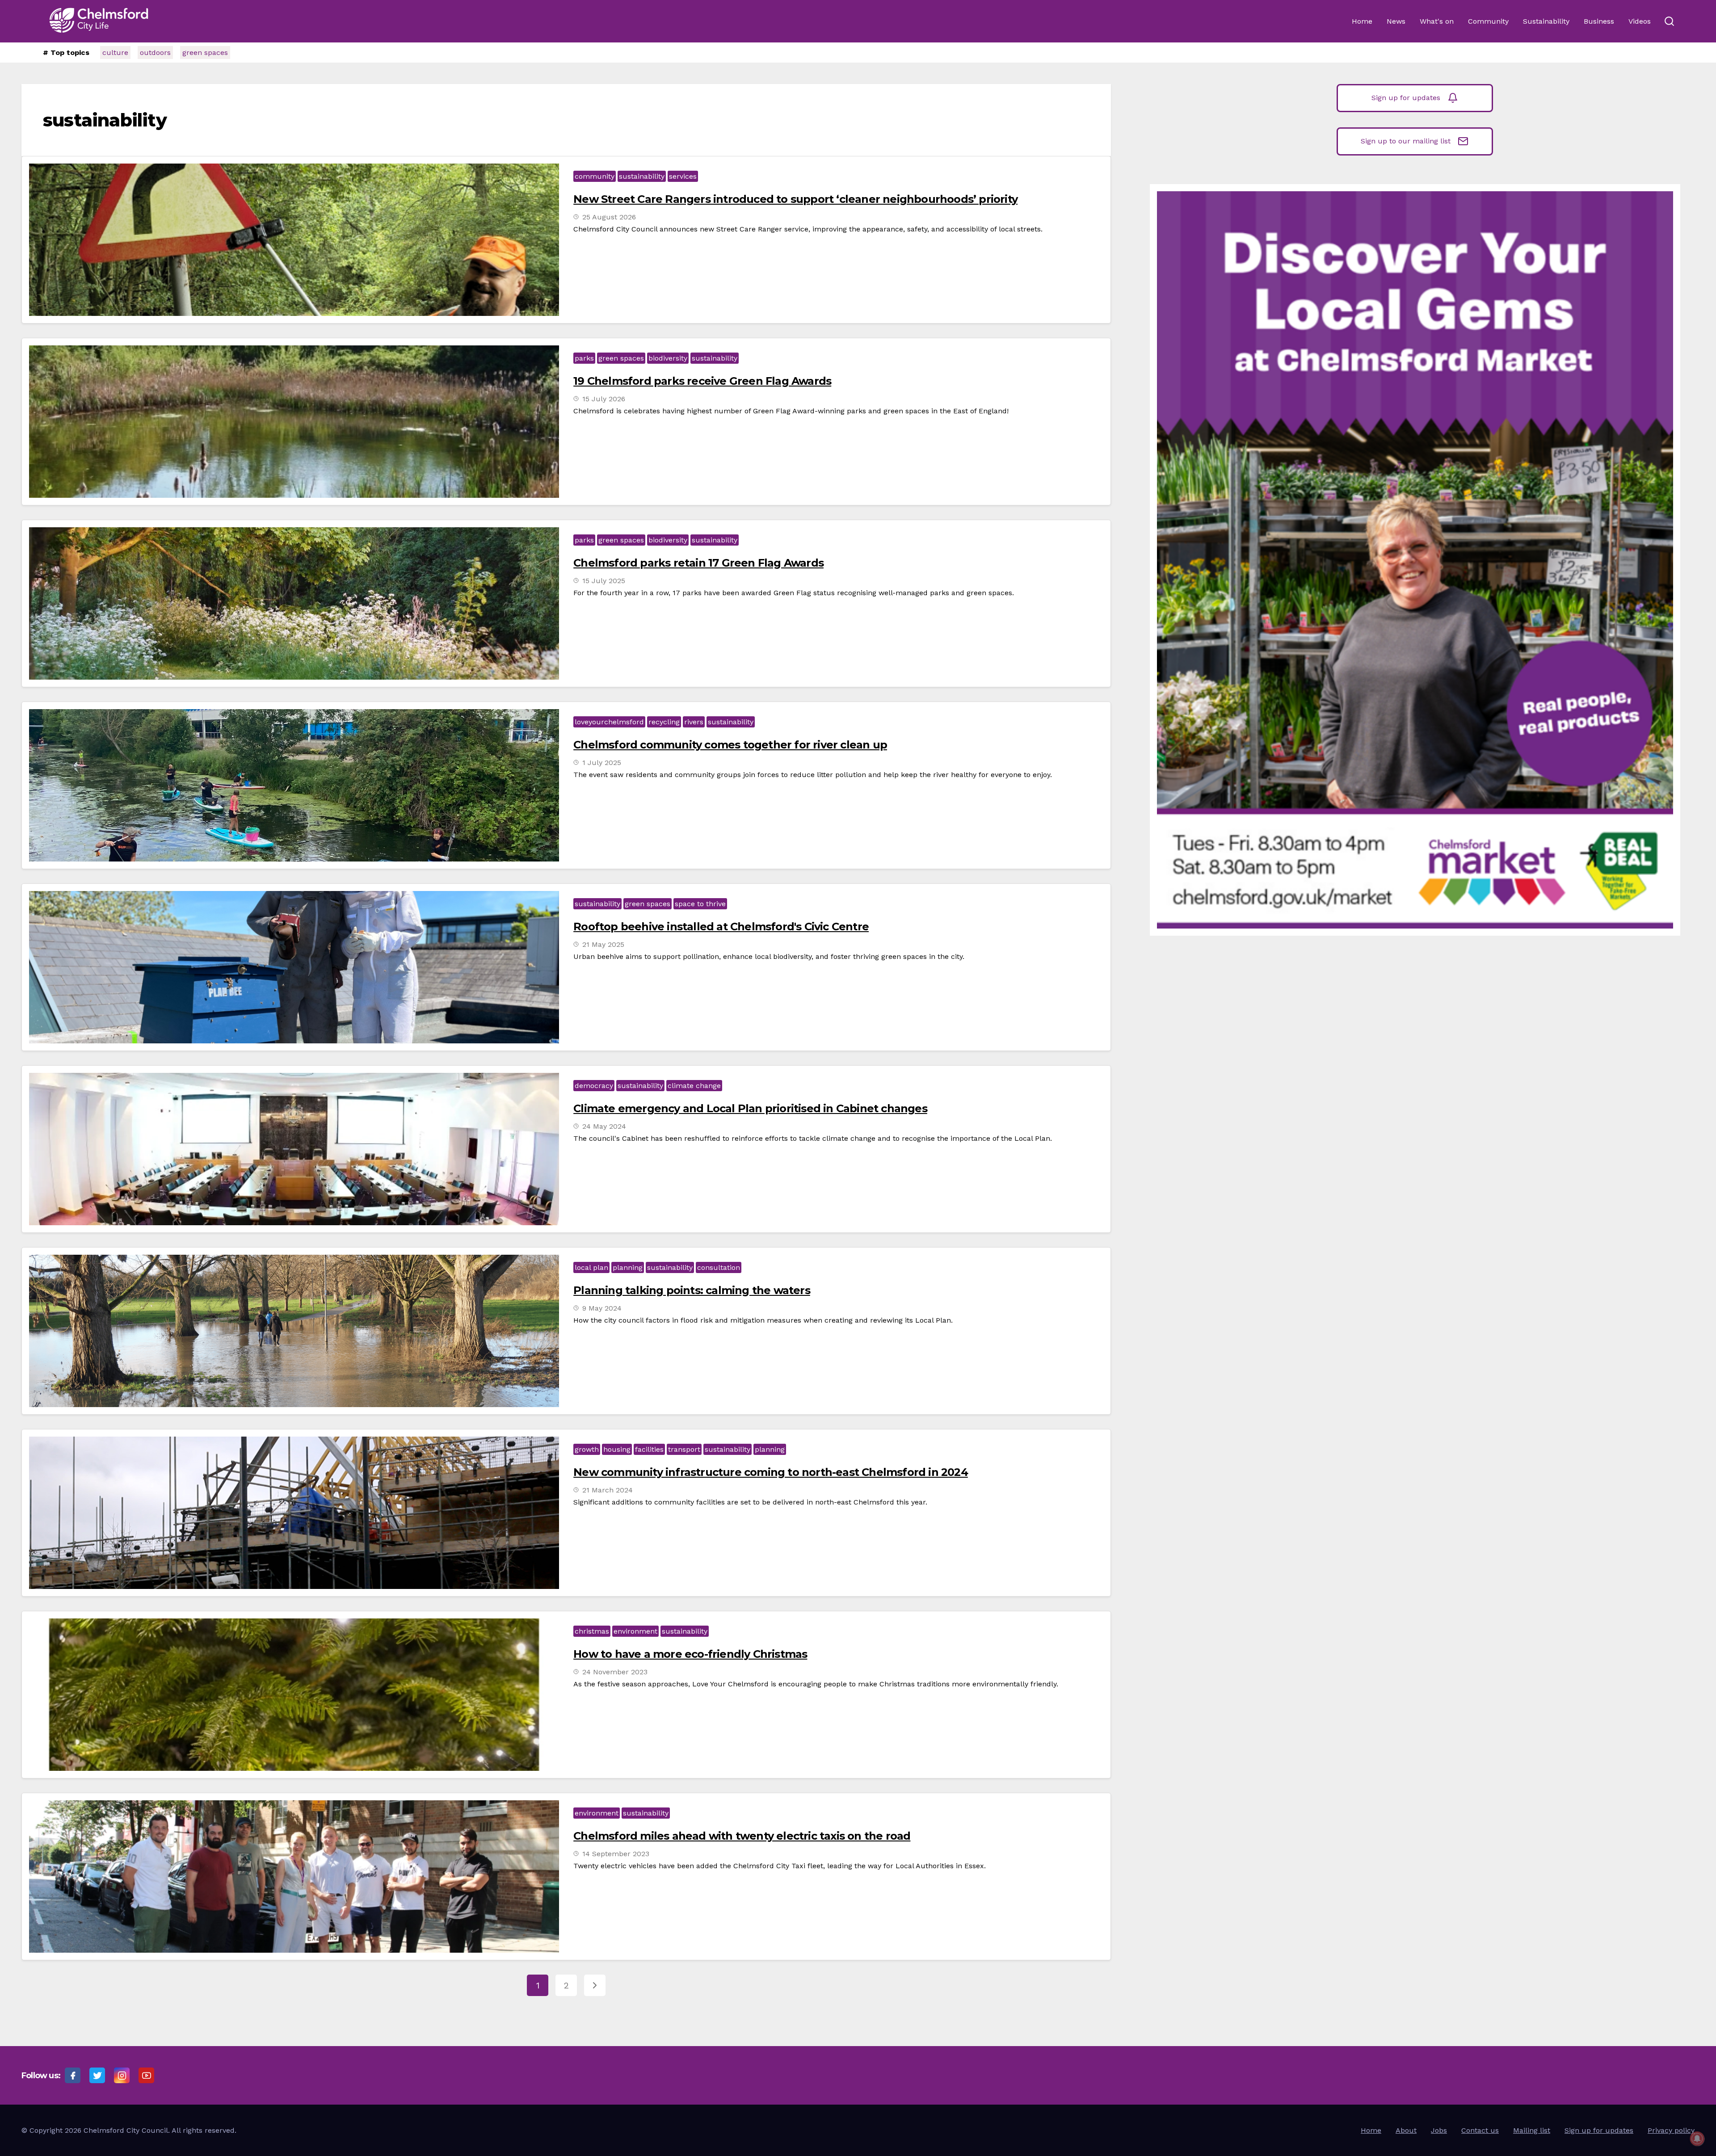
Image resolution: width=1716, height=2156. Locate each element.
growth (587, 1449)
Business (1599, 21)
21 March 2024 (608, 1490)
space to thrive (700, 904)
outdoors (155, 53)
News (1396, 21)
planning (628, 1267)
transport (684, 1449)
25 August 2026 (609, 217)
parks (584, 358)
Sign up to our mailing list (1406, 141)
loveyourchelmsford (609, 722)
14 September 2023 (616, 1854)
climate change (694, 1086)
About (1406, 2130)
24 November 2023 (615, 1672)
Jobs (1439, 2130)
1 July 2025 (602, 763)
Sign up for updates (1406, 98)
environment (635, 1631)
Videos (1640, 21)
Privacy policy (1671, 2130)
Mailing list (1532, 2130)
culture (115, 53)
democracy (594, 1086)
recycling (664, 722)
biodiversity (668, 358)
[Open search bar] (1669, 21)
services (683, 176)
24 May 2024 (604, 1126)
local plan (591, 1267)
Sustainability (1546, 21)
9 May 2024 (602, 1308)
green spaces (205, 53)
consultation (719, 1267)
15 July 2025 (604, 581)
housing (617, 1449)
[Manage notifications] (1697, 2139)
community (595, 176)
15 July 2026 (604, 399)
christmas (592, 1631)
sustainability (642, 176)
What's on (1437, 21)
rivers (694, 722)
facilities (649, 1449)
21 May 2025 (603, 944)
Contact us (1480, 2130)
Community (1488, 21)
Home (1362, 21)
